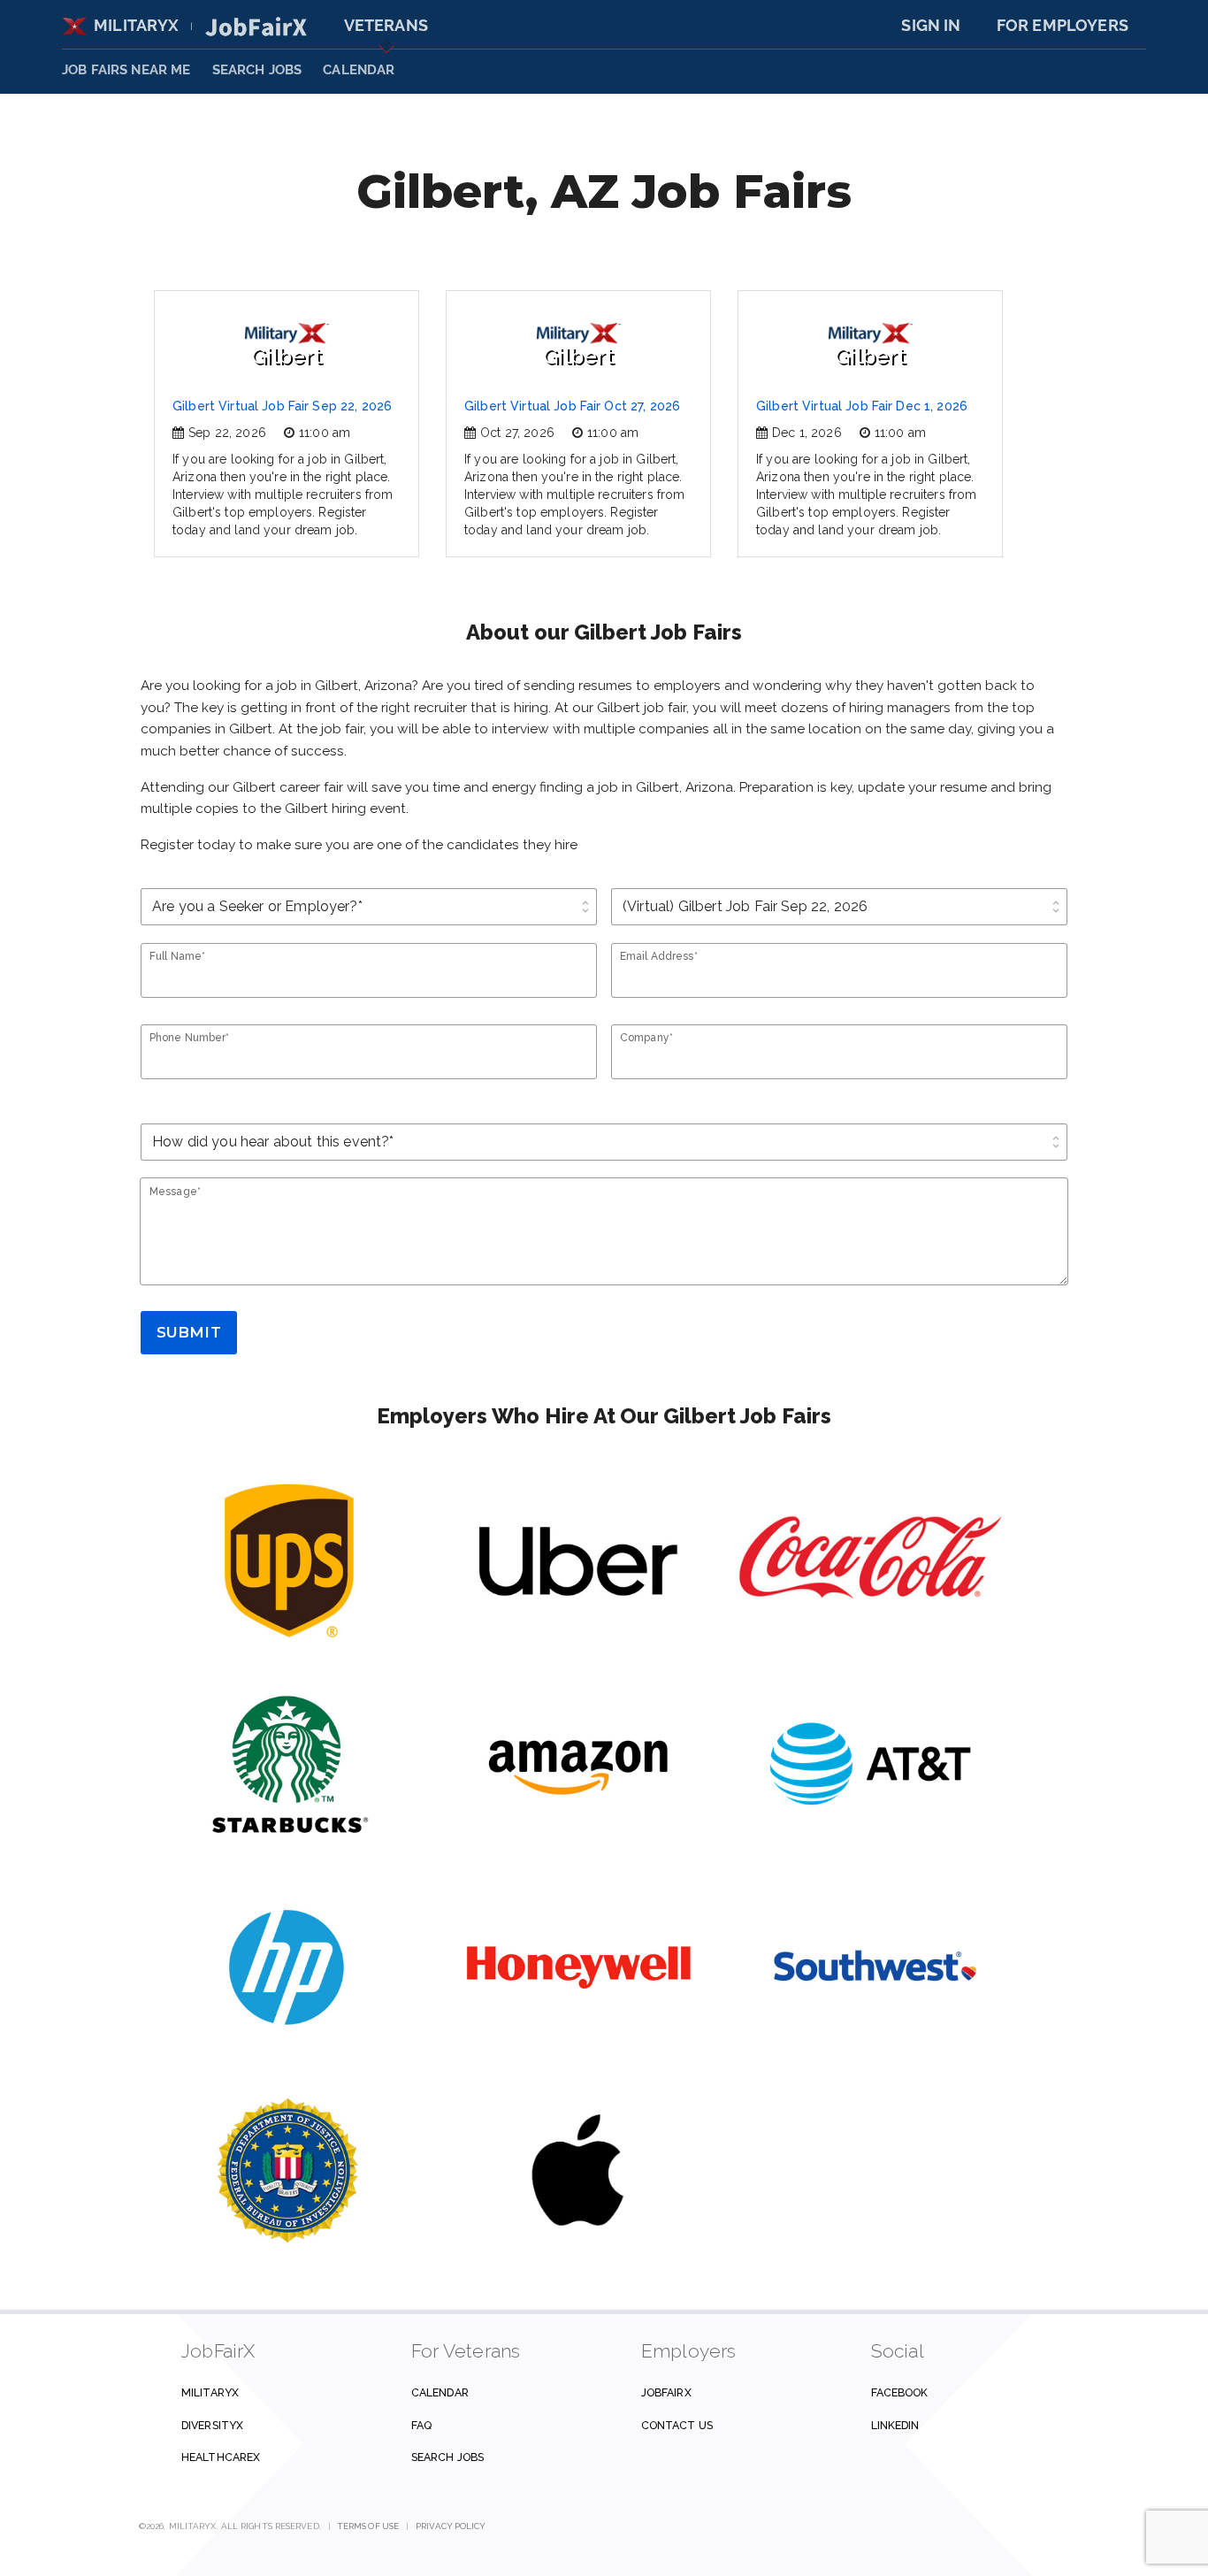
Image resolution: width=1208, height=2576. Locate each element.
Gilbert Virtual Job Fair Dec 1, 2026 (862, 406)
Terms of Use (368, 2526)
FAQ (421, 2425)
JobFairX (666, 2392)
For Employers (1063, 25)
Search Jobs (447, 2457)
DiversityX (212, 2425)
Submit (189, 1332)
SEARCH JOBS (257, 70)
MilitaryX (137, 25)
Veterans (386, 25)
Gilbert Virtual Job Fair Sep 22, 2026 (282, 406)
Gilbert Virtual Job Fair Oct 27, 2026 (572, 406)
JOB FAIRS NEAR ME (126, 70)
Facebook (900, 2392)
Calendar (359, 70)
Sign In (931, 25)
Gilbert (287, 356)
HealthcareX (221, 2457)
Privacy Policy (451, 2526)
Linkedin (895, 2425)
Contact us (677, 2425)
